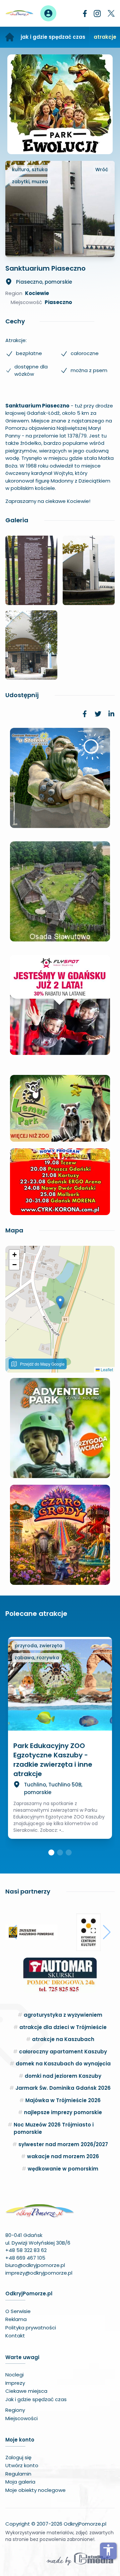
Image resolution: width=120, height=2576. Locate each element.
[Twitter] (111, 13)
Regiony (15, 2410)
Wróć (102, 170)
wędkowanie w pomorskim (63, 2169)
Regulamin (18, 2474)
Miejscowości (21, 2418)
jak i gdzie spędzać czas (53, 37)
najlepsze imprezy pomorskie (63, 2112)
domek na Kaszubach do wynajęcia (63, 2064)
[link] (85, 714)
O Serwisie (18, 2311)
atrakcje (105, 37)
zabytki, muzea (30, 182)
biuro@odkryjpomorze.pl (35, 2265)
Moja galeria (20, 2482)
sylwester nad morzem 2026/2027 (63, 2144)
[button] (60, 1302)
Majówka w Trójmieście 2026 (63, 2100)
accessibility (108, 2550)
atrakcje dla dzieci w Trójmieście (63, 2027)
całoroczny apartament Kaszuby (63, 2052)
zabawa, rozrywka (37, 1658)
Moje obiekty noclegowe (35, 2490)
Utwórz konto (22, 2465)
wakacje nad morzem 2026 (63, 2156)
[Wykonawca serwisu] (80, 2559)
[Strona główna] (10, 37)
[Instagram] (97, 14)
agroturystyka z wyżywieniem (63, 2015)
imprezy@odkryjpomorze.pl (39, 2273)
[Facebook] (85, 14)
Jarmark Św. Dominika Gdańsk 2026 (63, 2088)
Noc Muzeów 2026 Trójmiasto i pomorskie (54, 2128)
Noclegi (14, 2375)
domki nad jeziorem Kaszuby (63, 2076)
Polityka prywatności (31, 2328)
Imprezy (15, 2383)
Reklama (16, 2319)
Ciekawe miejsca (26, 2391)
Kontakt (15, 2336)
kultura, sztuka (30, 170)
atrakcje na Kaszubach (63, 2039)
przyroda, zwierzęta (38, 1646)
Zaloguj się (18, 2457)
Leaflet (106, 1369)
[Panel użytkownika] (48, 13)
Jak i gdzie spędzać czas (36, 2399)
